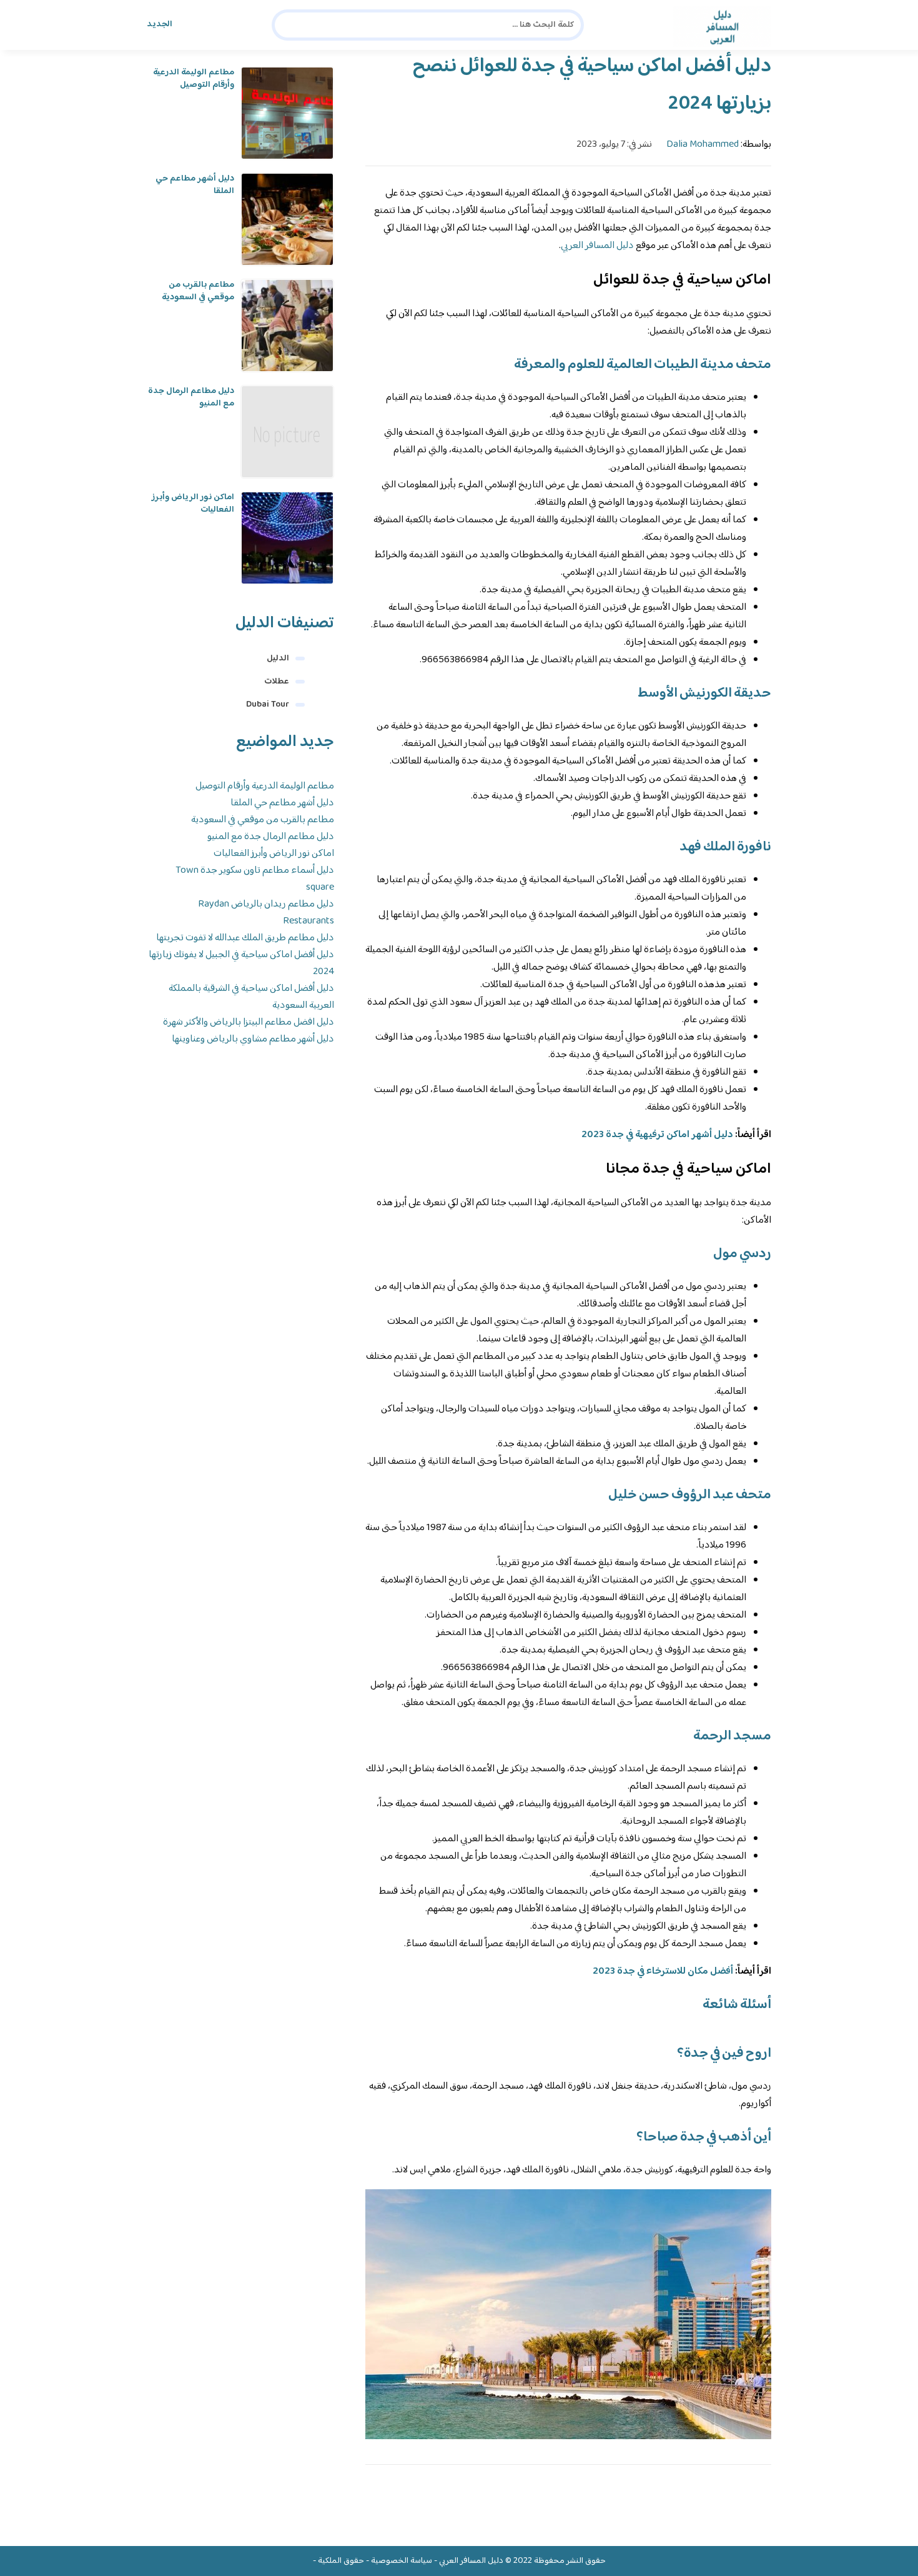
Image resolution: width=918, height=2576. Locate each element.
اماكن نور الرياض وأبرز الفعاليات (193, 504)
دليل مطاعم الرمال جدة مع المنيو (191, 397)
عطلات (277, 682)
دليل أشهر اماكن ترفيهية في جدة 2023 (657, 1135)
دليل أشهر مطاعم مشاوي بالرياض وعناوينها (253, 1039)
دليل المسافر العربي (597, 246)
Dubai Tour (268, 705)
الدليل (278, 659)
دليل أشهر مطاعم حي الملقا (195, 185)
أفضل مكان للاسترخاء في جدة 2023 (663, 1972)
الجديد (160, 24)
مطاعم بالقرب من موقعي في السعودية (198, 291)
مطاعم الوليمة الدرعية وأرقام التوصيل (194, 79)
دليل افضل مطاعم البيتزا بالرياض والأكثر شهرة (249, 1022)
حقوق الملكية (341, 2561)
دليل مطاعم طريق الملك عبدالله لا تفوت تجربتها (245, 938)
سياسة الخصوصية (402, 2561)
